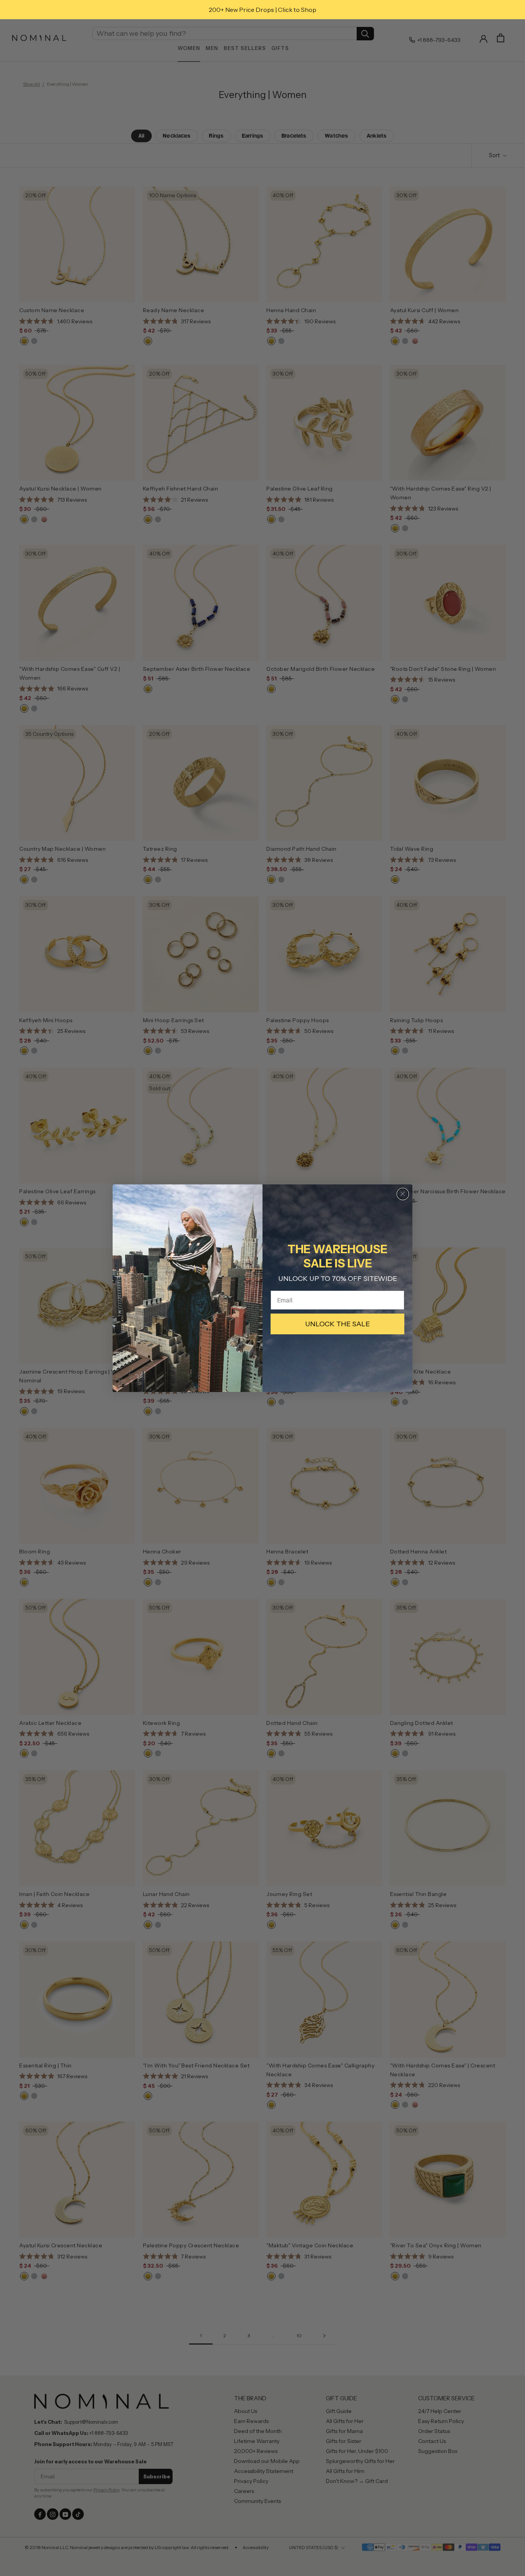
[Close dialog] (403, 1194)
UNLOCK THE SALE (337, 1324)
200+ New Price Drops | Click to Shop (262, 10)
